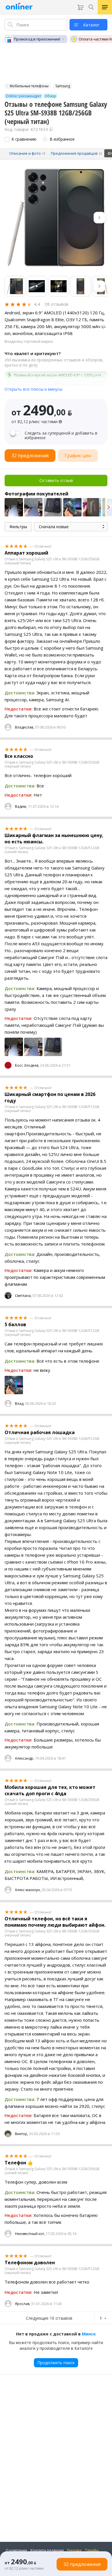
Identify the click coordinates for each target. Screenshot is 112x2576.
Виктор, (22, 2134)
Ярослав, (23, 2304)
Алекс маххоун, (28, 1890)
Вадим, (21, 806)
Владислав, (24, 727)
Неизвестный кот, (30, 2234)
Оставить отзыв (56, 480)
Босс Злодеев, (27, 1065)
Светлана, (23, 1296)
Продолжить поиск (56, 2363)
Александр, (25, 1758)
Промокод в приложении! (37, 39)
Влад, (20, 1404)
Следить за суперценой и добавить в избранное (61, 435)
